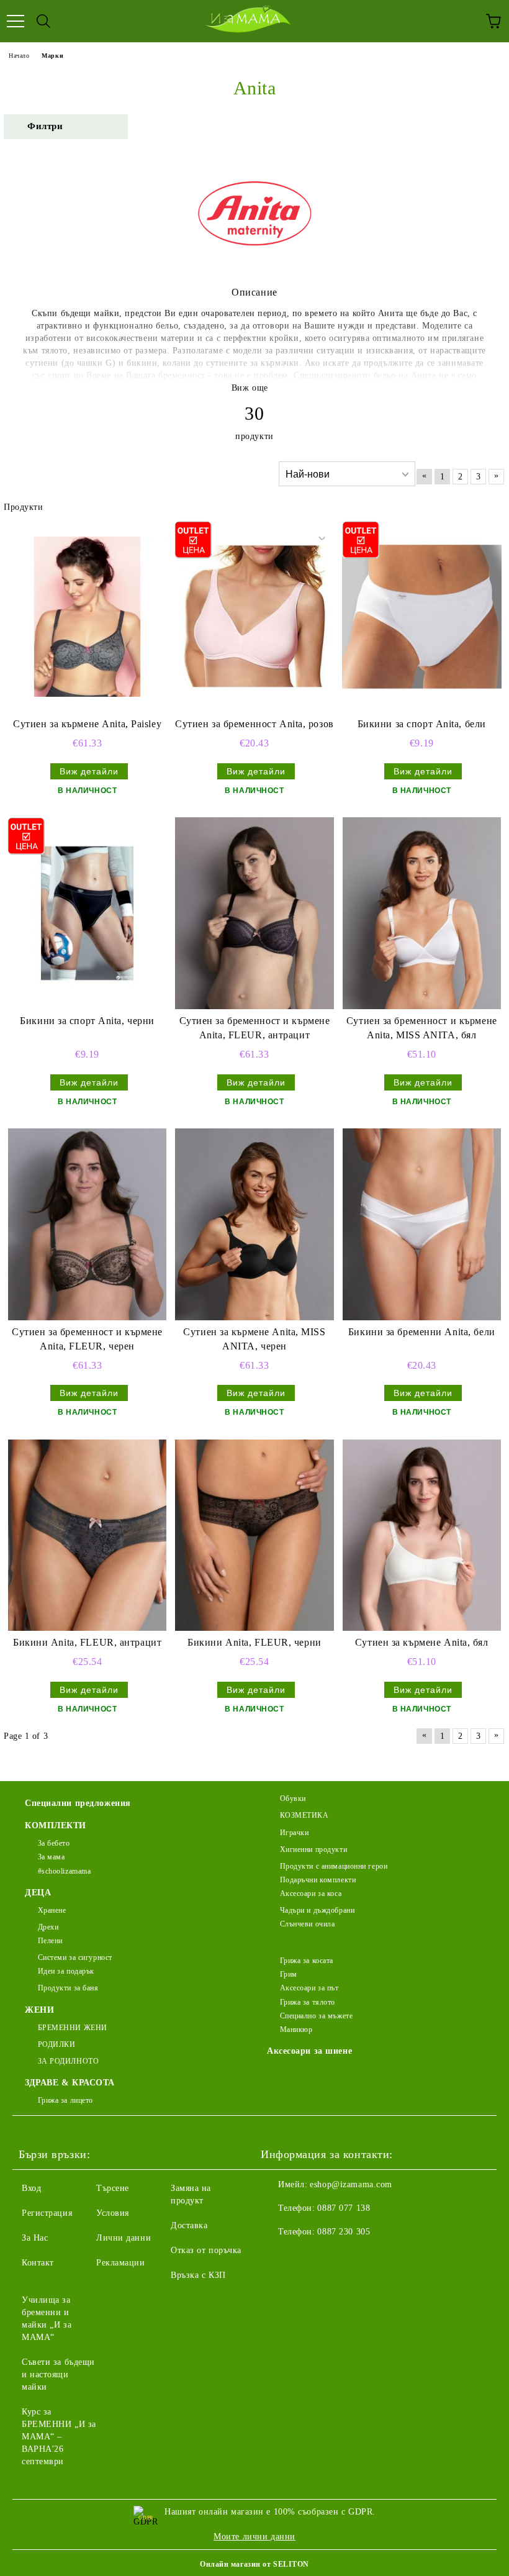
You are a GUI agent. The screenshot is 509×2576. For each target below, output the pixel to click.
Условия (113, 2213)
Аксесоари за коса (311, 1893)
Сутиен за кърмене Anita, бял (422, 1642)
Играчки (294, 1833)
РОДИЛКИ (56, 2044)
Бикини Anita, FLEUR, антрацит (87, 1642)
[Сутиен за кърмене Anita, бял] (422, 1535)
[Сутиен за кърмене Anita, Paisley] (87, 617)
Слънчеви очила (307, 1924)
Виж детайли (89, 771)
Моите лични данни (254, 2537)
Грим (289, 1974)
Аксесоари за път (309, 1988)
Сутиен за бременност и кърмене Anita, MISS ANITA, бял (422, 1028)
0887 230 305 (344, 2232)
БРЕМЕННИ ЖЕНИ (73, 2028)
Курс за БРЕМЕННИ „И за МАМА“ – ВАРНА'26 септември (59, 2437)
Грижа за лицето (65, 2100)
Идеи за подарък (66, 1971)
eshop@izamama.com (351, 2184)
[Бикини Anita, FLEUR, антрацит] (87, 1535)
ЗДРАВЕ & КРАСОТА (70, 2083)
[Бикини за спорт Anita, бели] (422, 617)
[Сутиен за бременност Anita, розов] (254, 617)
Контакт (38, 2263)
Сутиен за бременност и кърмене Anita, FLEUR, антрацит (255, 1028)
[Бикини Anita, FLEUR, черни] (254, 1535)
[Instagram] (304, 2257)
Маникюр (296, 2030)
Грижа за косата (307, 1961)
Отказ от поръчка (206, 2250)
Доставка (189, 2225)
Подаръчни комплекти (318, 1880)
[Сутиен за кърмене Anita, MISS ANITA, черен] (254, 1224)
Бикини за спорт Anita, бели (422, 724)
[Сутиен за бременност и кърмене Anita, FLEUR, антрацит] (254, 913)
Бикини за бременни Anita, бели (422, 1332)
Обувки (293, 1798)
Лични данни (124, 2238)
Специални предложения (78, 1803)
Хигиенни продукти (313, 1849)
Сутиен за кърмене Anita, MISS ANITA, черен (254, 1339)
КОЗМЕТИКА (304, 1815)
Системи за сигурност (75, 1957)
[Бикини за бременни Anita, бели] (422, 1224)
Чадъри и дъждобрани (317, 1910)
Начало (19, 56)
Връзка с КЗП (198, 2275)
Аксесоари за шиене (309, 2051)
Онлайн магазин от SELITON (254, 2564)
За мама (51, 1857)
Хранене (52, 1910)
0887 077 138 (344, 2208)
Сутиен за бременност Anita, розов (254, 724)
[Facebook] (277, 2257)
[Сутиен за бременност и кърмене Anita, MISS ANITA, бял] (422, 913)
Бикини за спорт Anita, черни (87, 1021)
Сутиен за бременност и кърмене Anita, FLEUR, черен (87, 1339)
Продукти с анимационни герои (334, 1866)
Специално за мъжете (316, 2016)
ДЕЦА (38, 1893)
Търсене (113, 2188)
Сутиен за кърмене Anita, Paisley (87, 724)
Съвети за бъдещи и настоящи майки (58, 2374)
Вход (31, 2188)
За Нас (35, 2238)
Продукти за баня (68, 1988)
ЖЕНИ (39, 2010)
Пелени (50, 1941)
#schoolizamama (64, 1871)
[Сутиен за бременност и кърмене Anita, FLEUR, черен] (87, 1224)
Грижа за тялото (308, 2002)
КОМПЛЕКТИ (56, 1825)
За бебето (54, 1843)
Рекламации (121, 2263)
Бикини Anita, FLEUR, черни (254, 1642)
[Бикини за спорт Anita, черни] (87, 913)
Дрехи (48, 1927)
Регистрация (47, 2213)
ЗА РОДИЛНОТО (68, 2061)
